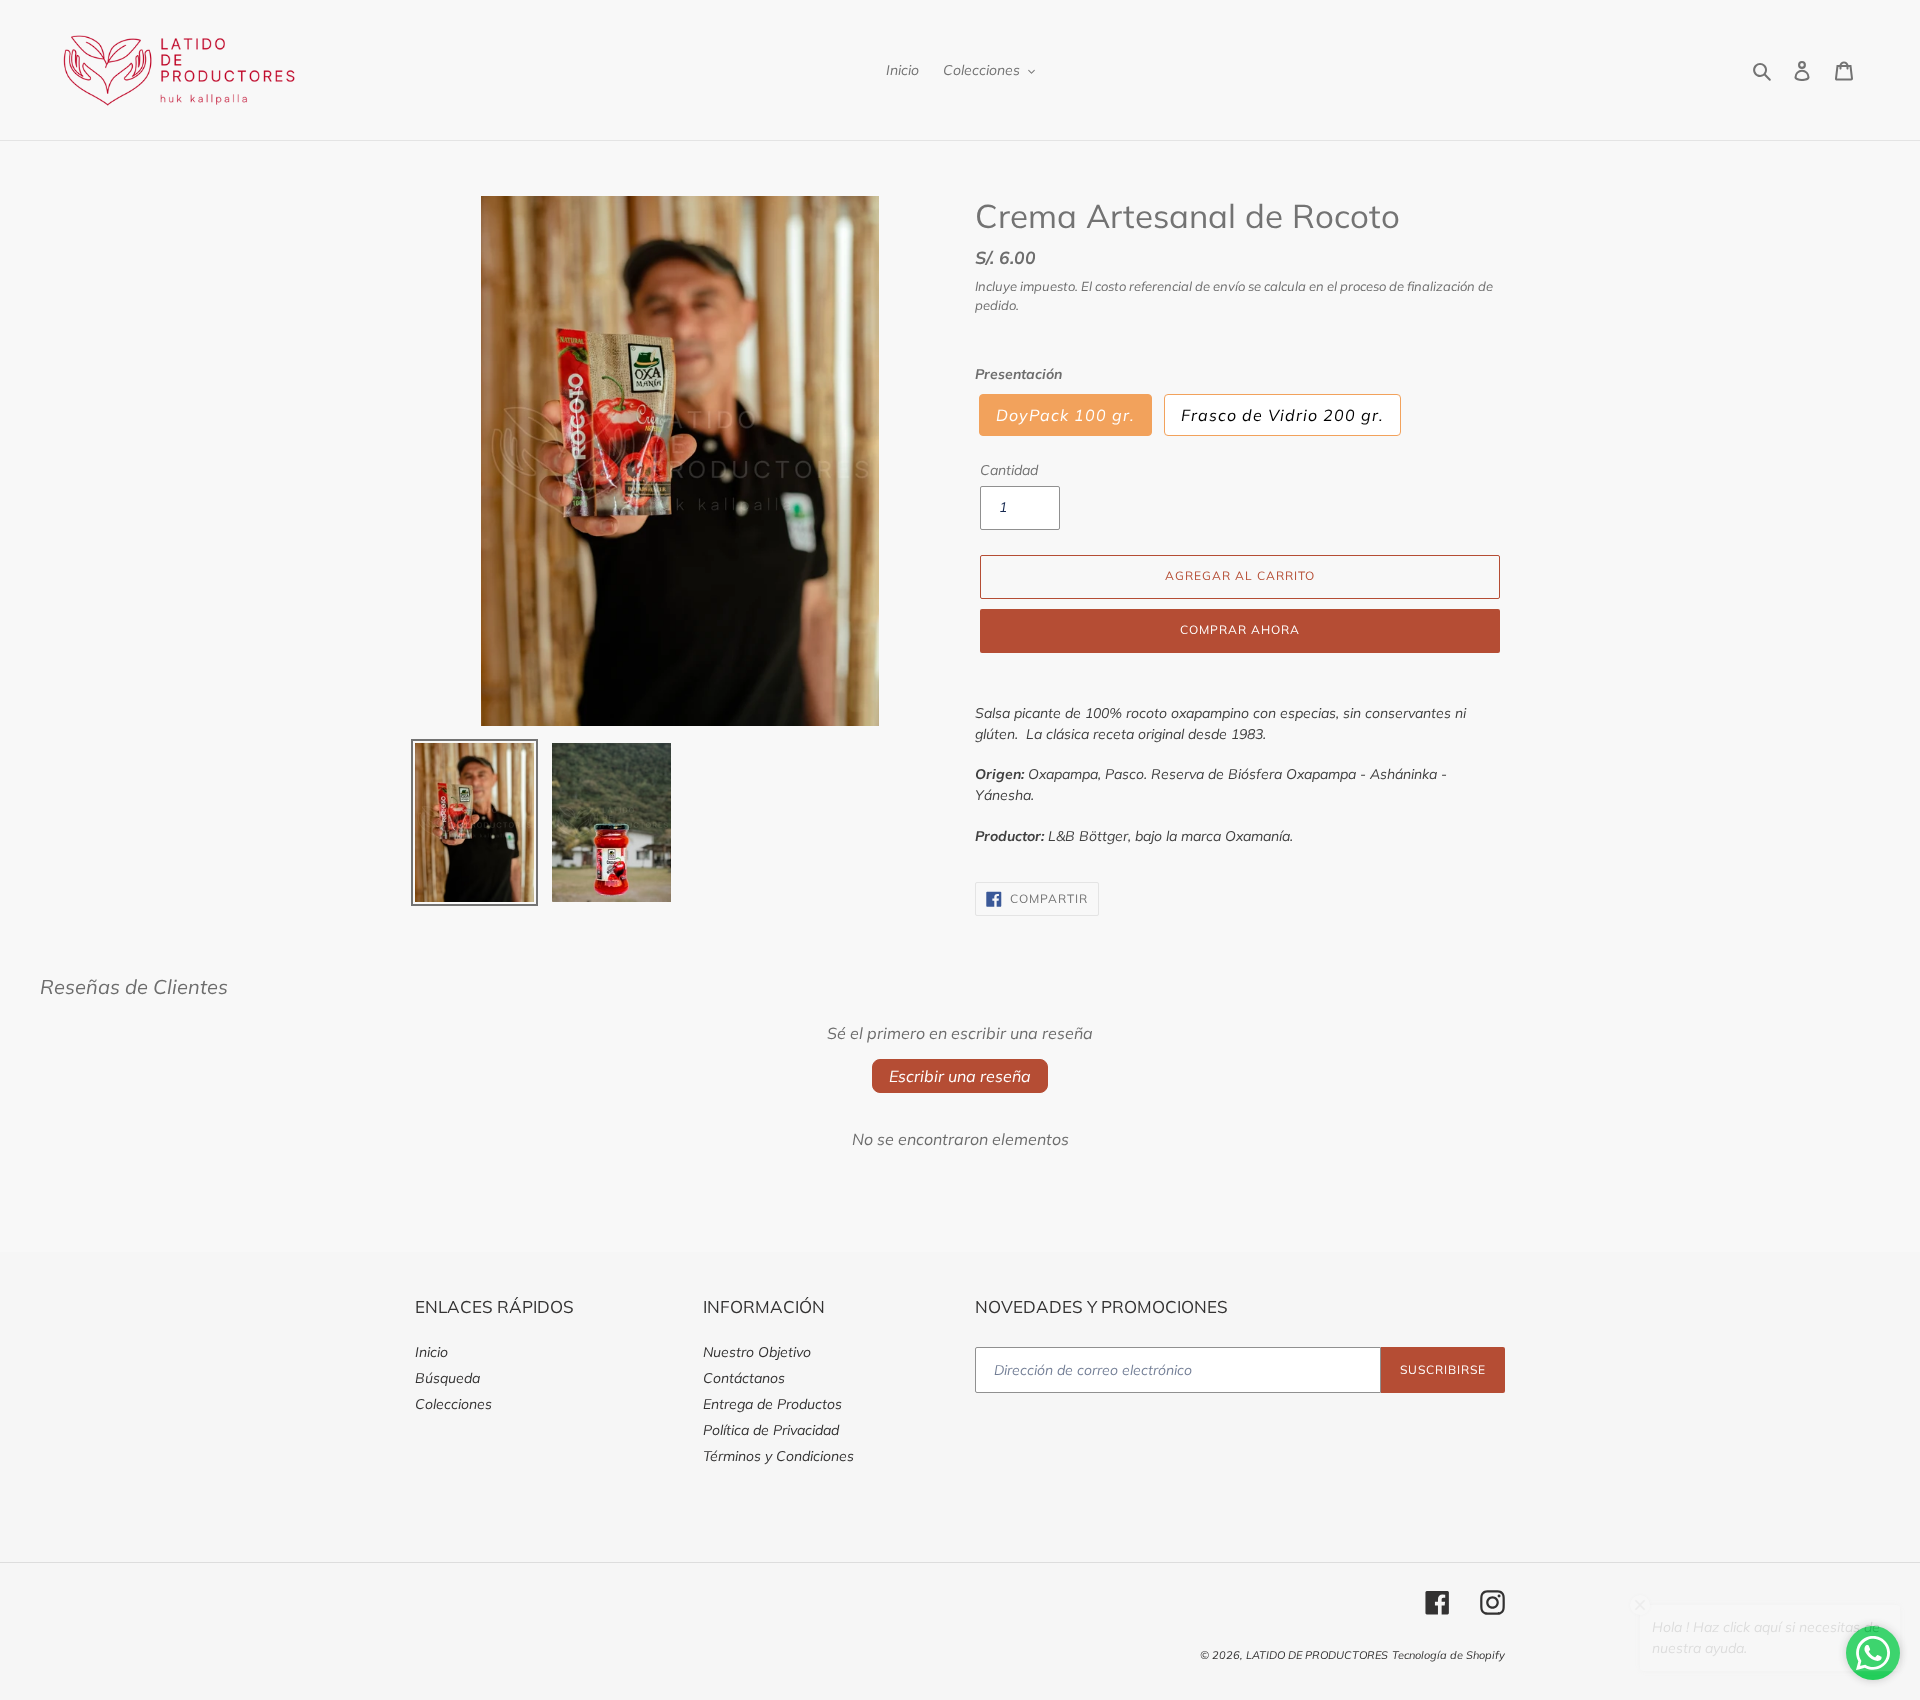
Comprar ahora (1239, 629)
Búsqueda (447, 1378)
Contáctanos (744, 1378)
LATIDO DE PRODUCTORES (1317, 1655)
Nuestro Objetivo (757, 1352)
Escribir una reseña (960, 1076)
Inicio (431, 1352)
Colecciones (453, 1404)
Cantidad (1009, 470)
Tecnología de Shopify (1448, 1655)
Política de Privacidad (771, 1430)
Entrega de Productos (772, 1404)
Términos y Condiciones (778, 1456)
